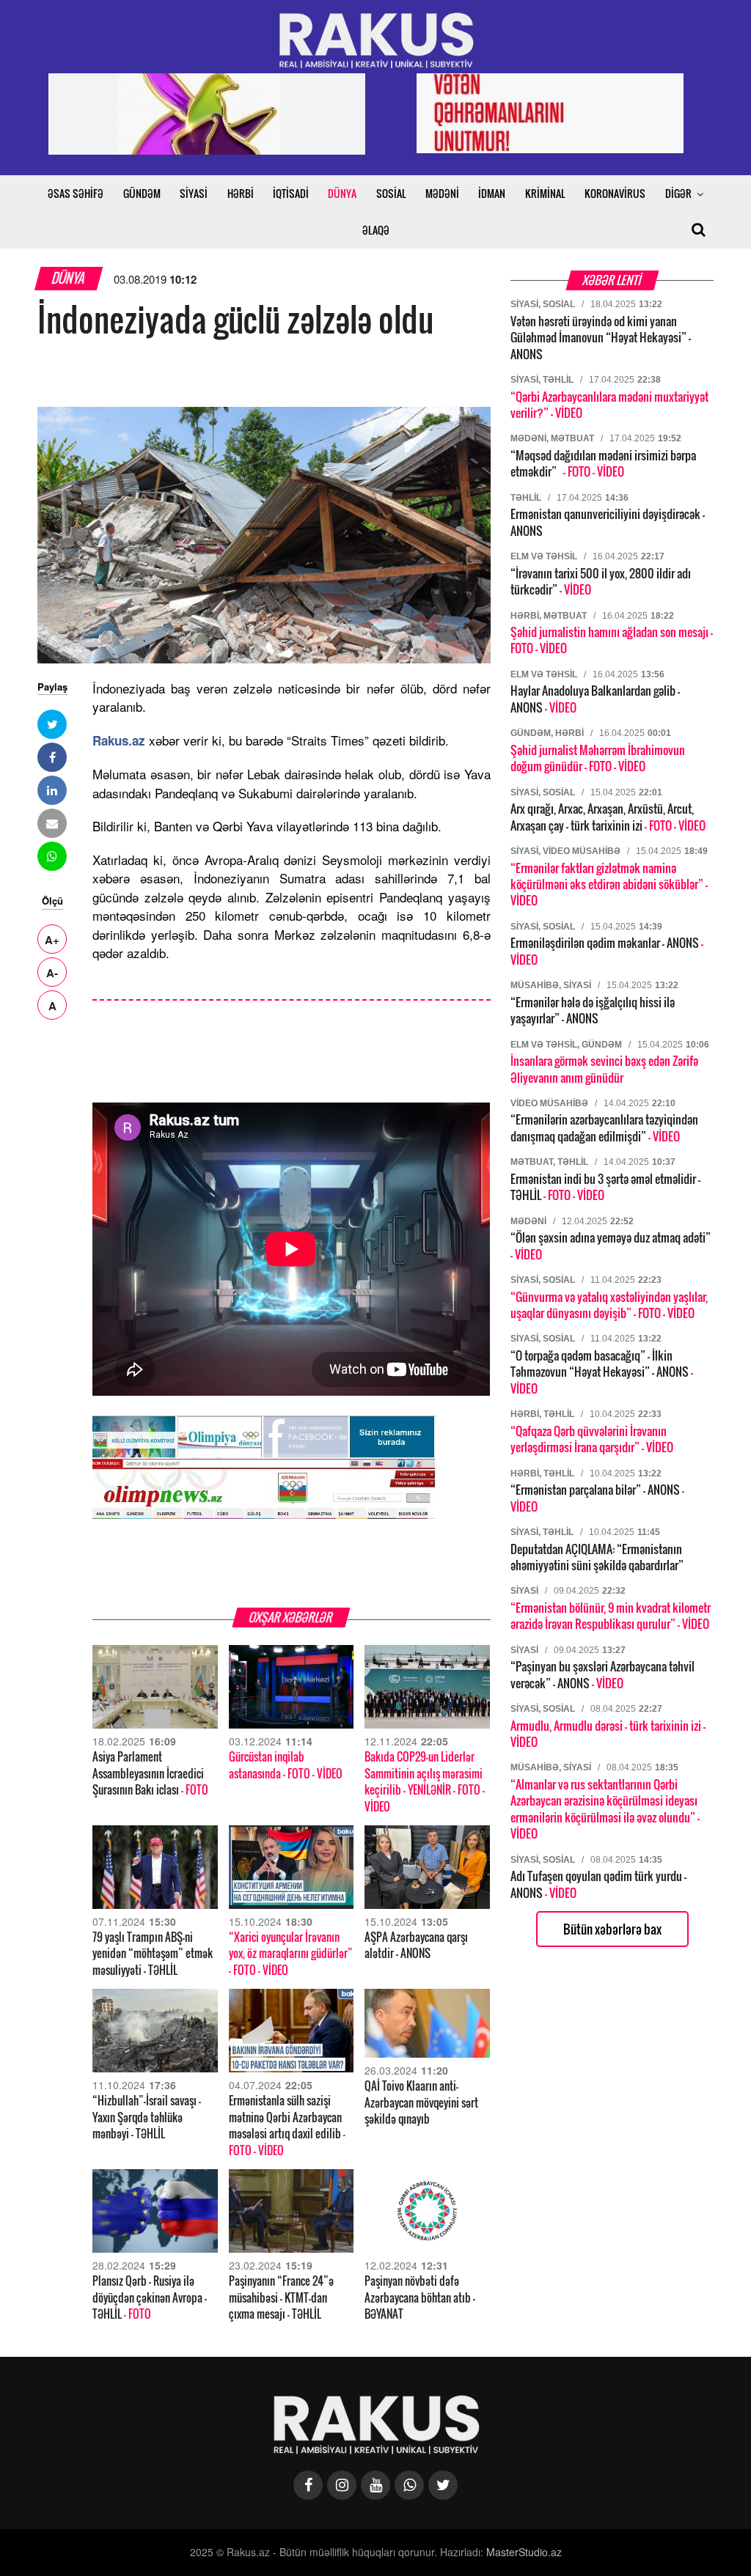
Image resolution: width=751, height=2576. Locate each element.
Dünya (69, 278)
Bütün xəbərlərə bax (612, 1929)
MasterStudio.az (524, 2552)
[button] (52, 724)
